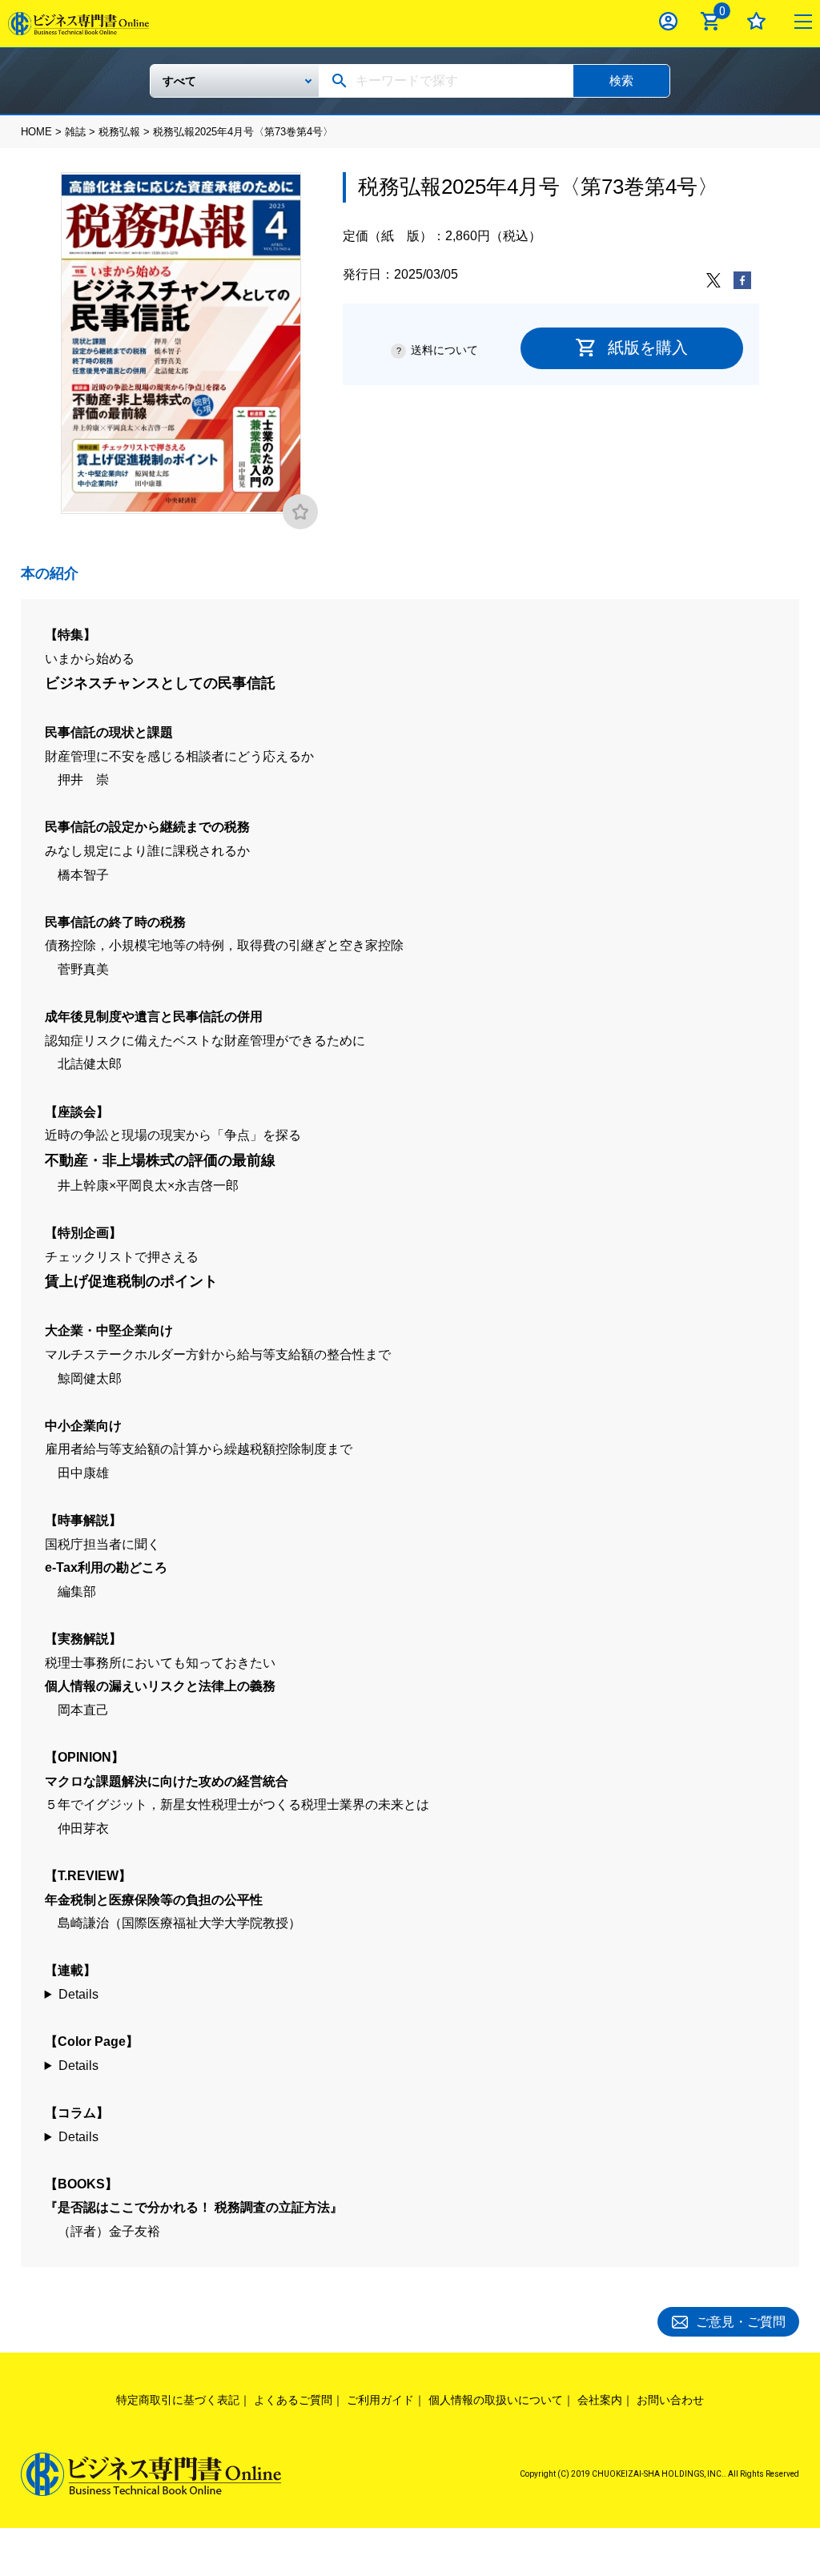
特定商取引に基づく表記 (178, 2400)
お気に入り (756, 21)
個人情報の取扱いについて (496, 2400)
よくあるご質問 (293, 2400)
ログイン (668, 21)
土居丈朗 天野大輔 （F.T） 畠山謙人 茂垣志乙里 (410, 2066)
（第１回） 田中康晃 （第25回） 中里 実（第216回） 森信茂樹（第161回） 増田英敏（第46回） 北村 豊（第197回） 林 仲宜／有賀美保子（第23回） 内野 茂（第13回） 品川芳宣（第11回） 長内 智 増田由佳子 (410, 1995)
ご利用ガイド (380, 2400)
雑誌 (75, 132)
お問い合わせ (670, 2400)
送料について (444, 350)
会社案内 (600, 2400)
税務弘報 (119, 132)
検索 (621, 80)
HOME (36, 132)
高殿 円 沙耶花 (410, 2137)
